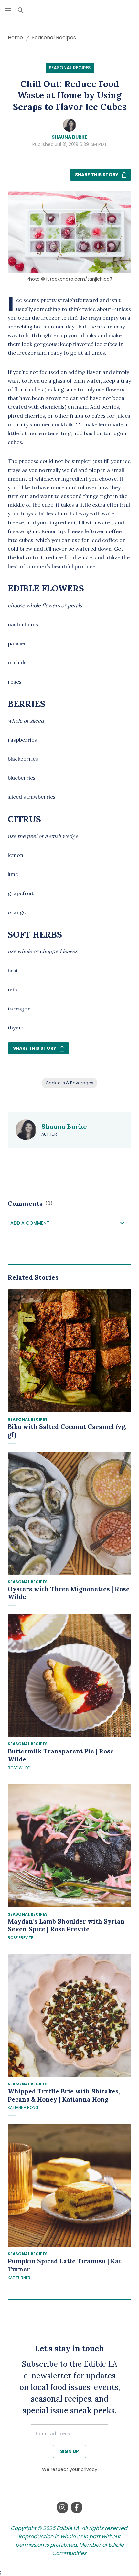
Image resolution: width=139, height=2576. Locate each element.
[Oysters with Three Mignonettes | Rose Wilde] (69, 1513)
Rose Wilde (19, 1768)
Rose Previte (20, 1938)
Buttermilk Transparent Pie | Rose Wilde (61, 1755)
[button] (69, 1223)
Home (15, 38)
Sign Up (69, 2451)
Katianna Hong (23, 2108)
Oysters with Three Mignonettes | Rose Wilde (69, 1593)
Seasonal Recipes (54, 38)
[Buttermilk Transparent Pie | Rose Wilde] (69, 1675)
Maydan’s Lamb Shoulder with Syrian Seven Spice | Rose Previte (66, 1925)
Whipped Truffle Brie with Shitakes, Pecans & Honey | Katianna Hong (64, 2095)
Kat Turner (19, 2278)
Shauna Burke (69, 137)
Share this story (97, 175)
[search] (21, 10)
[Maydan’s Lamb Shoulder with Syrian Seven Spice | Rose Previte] (69, 1846)
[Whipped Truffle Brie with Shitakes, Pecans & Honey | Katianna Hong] (69, 2015)
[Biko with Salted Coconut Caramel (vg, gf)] (69, 1351)
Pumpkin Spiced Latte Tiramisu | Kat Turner (64, 2265)
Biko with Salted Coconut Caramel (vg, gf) (67, 1431)
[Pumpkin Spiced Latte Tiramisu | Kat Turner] (69, 2185)
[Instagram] (62, 2507)
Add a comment (30, 1223)
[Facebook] (77, 2507)
